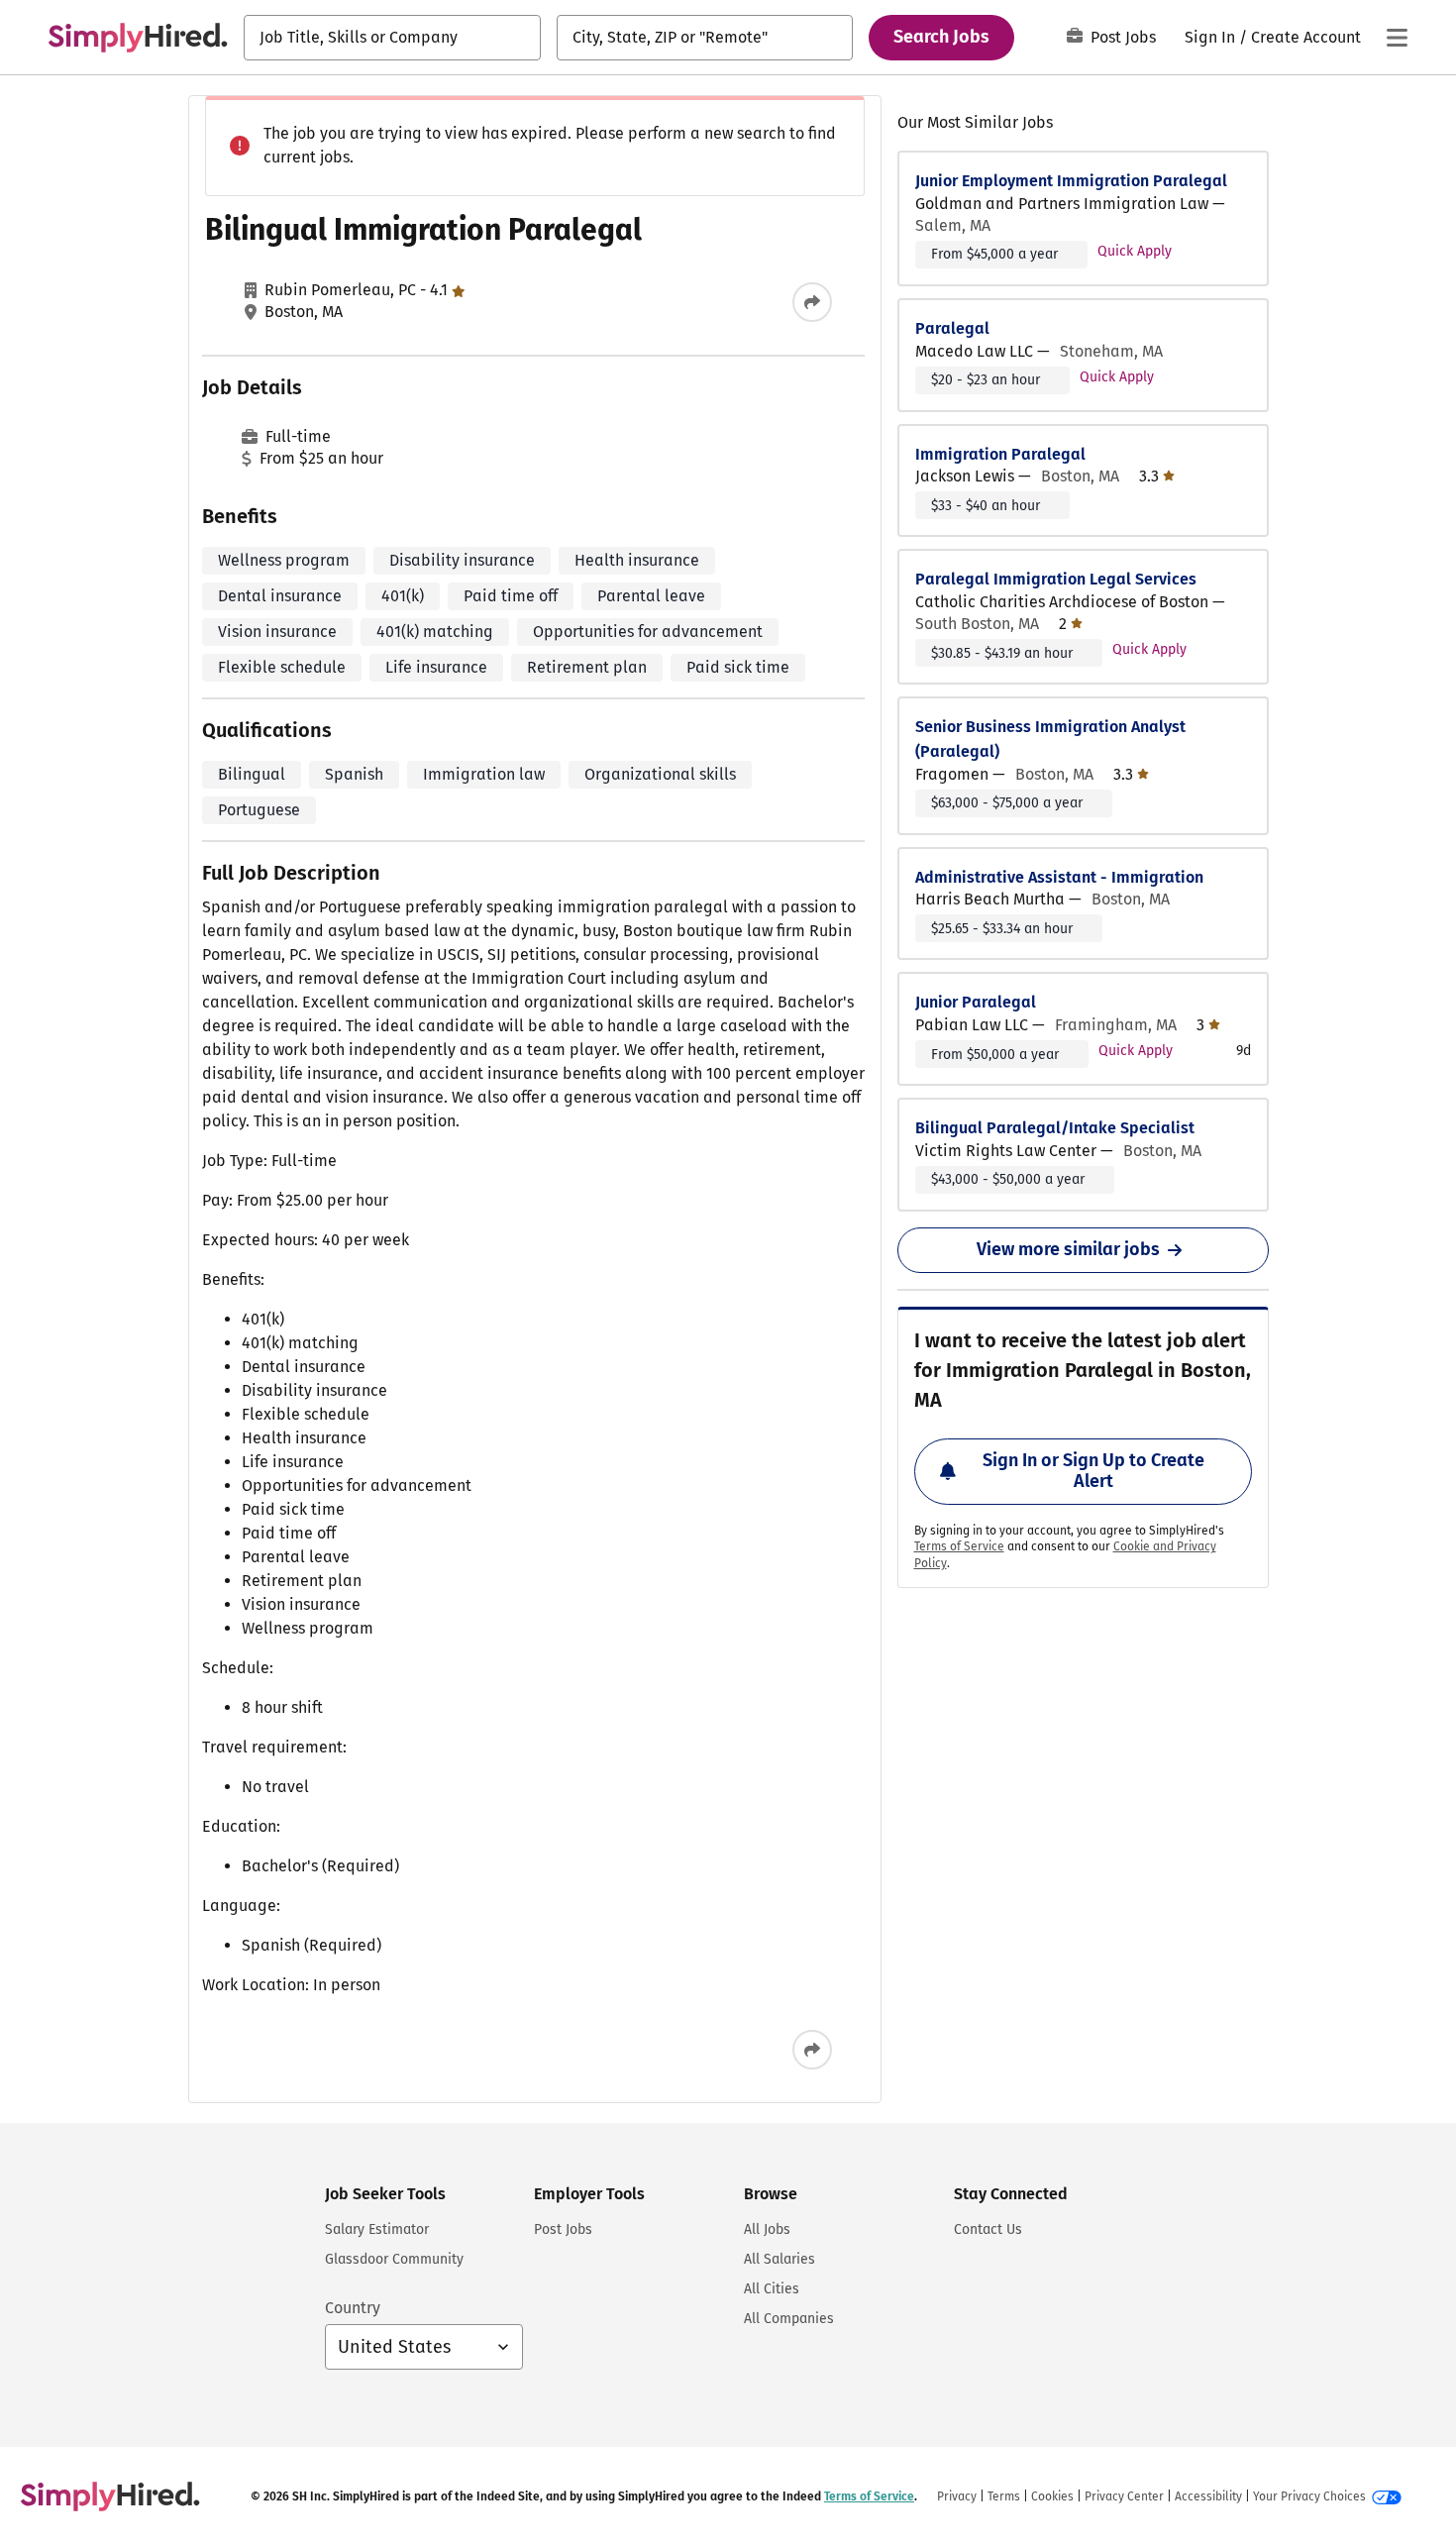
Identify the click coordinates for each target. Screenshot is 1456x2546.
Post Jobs (1123, 37)
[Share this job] (812, 302)
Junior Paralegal (976, 1002)
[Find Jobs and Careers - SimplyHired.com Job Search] (138, 38)
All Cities (772, 2289)
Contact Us (988, 2229)
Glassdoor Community (394, 2259)
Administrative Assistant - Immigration (1059, 877)
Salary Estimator (377, 2229)
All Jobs (767, 2229)
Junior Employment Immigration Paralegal (1071, 181)
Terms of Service (959, 1546)
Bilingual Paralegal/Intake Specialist (1055, 1128)
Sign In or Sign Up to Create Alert (1093, 1471)
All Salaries (780, 2259)
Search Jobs (941, 37)
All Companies (789, 2319)
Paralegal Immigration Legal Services (1056, 579)
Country (353, 2308)
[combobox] (392, 38)
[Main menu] (1397, 38)
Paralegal (952, 328)
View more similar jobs (1068, 1249)
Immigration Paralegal (1000, 454)
